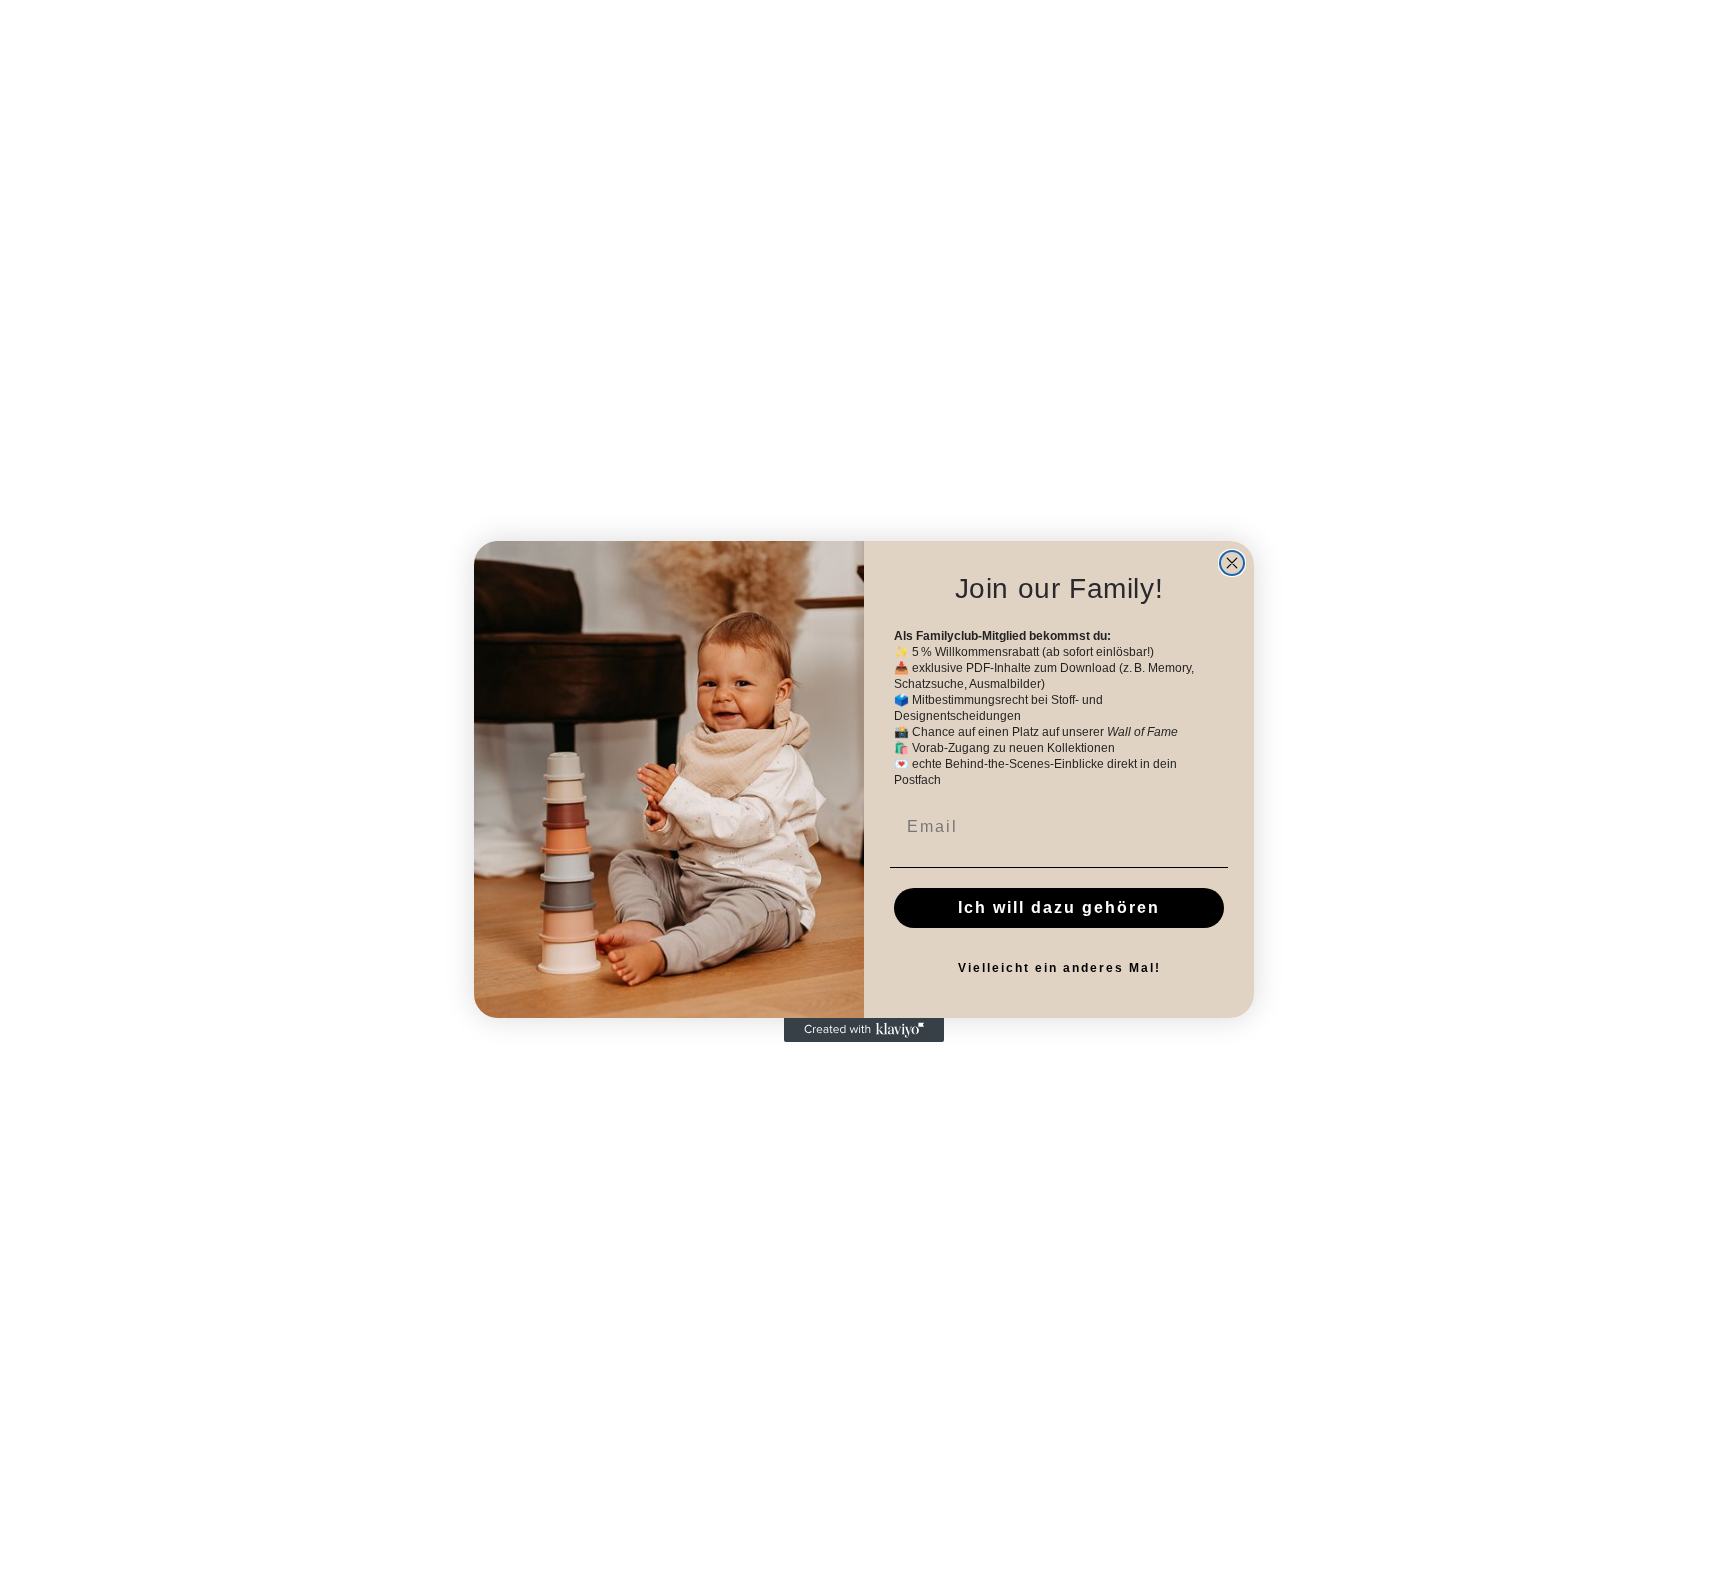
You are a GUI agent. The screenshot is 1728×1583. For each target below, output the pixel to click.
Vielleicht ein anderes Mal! (1059, 968)
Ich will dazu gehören (1059, 907)
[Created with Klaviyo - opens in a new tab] (864, 1030)
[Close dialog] (1232, 563)
